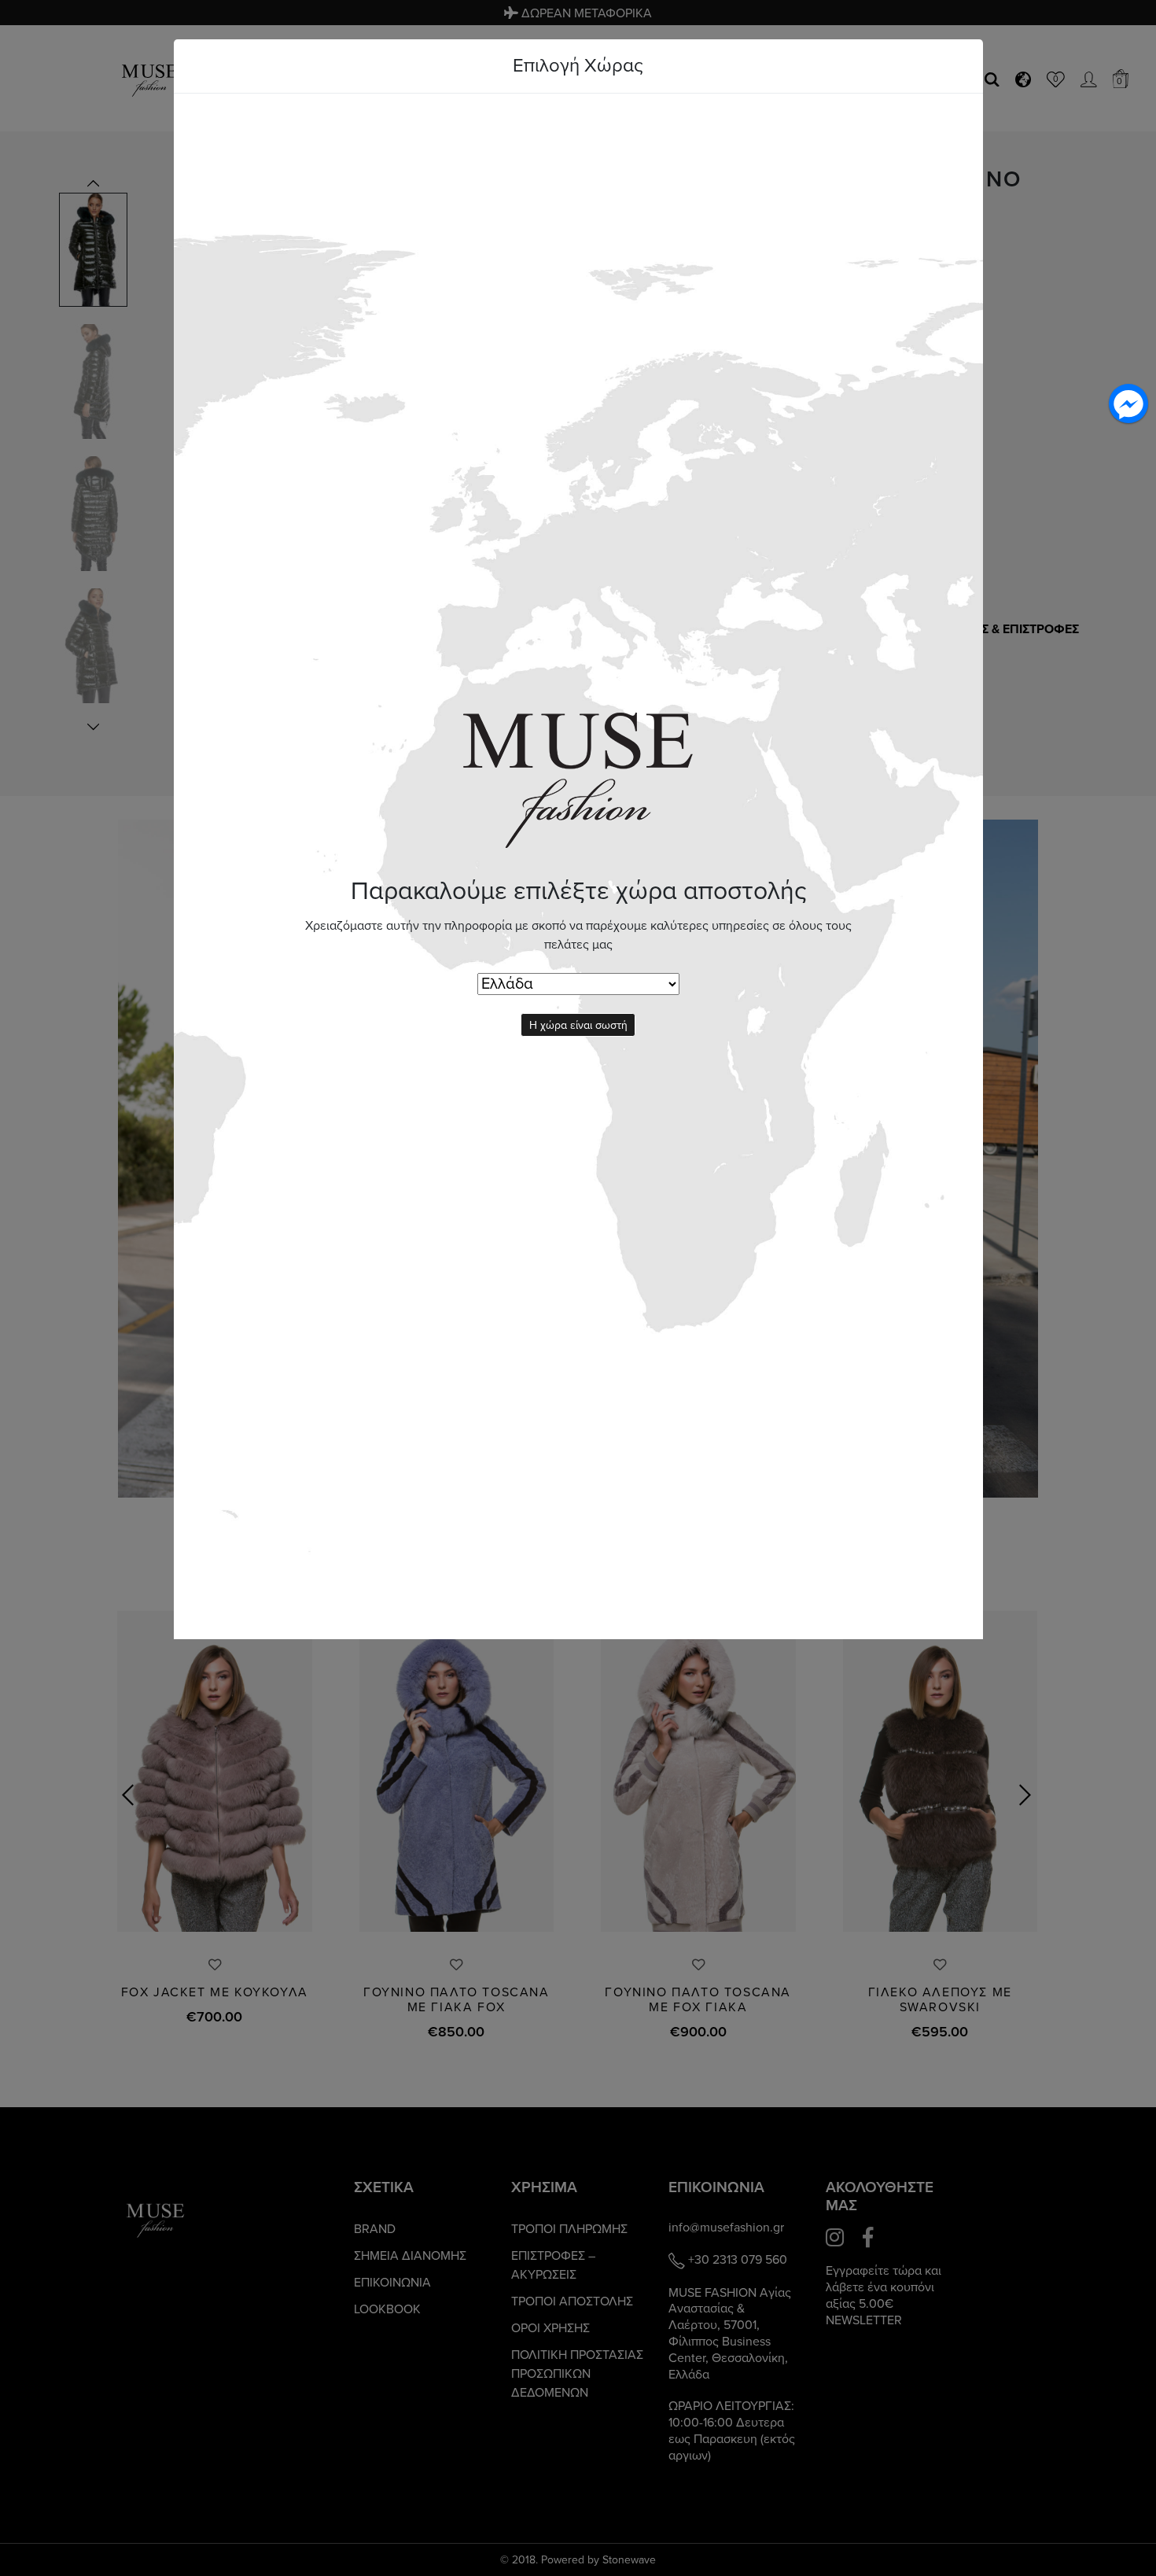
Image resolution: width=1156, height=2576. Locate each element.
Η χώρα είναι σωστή (578, 1025)
